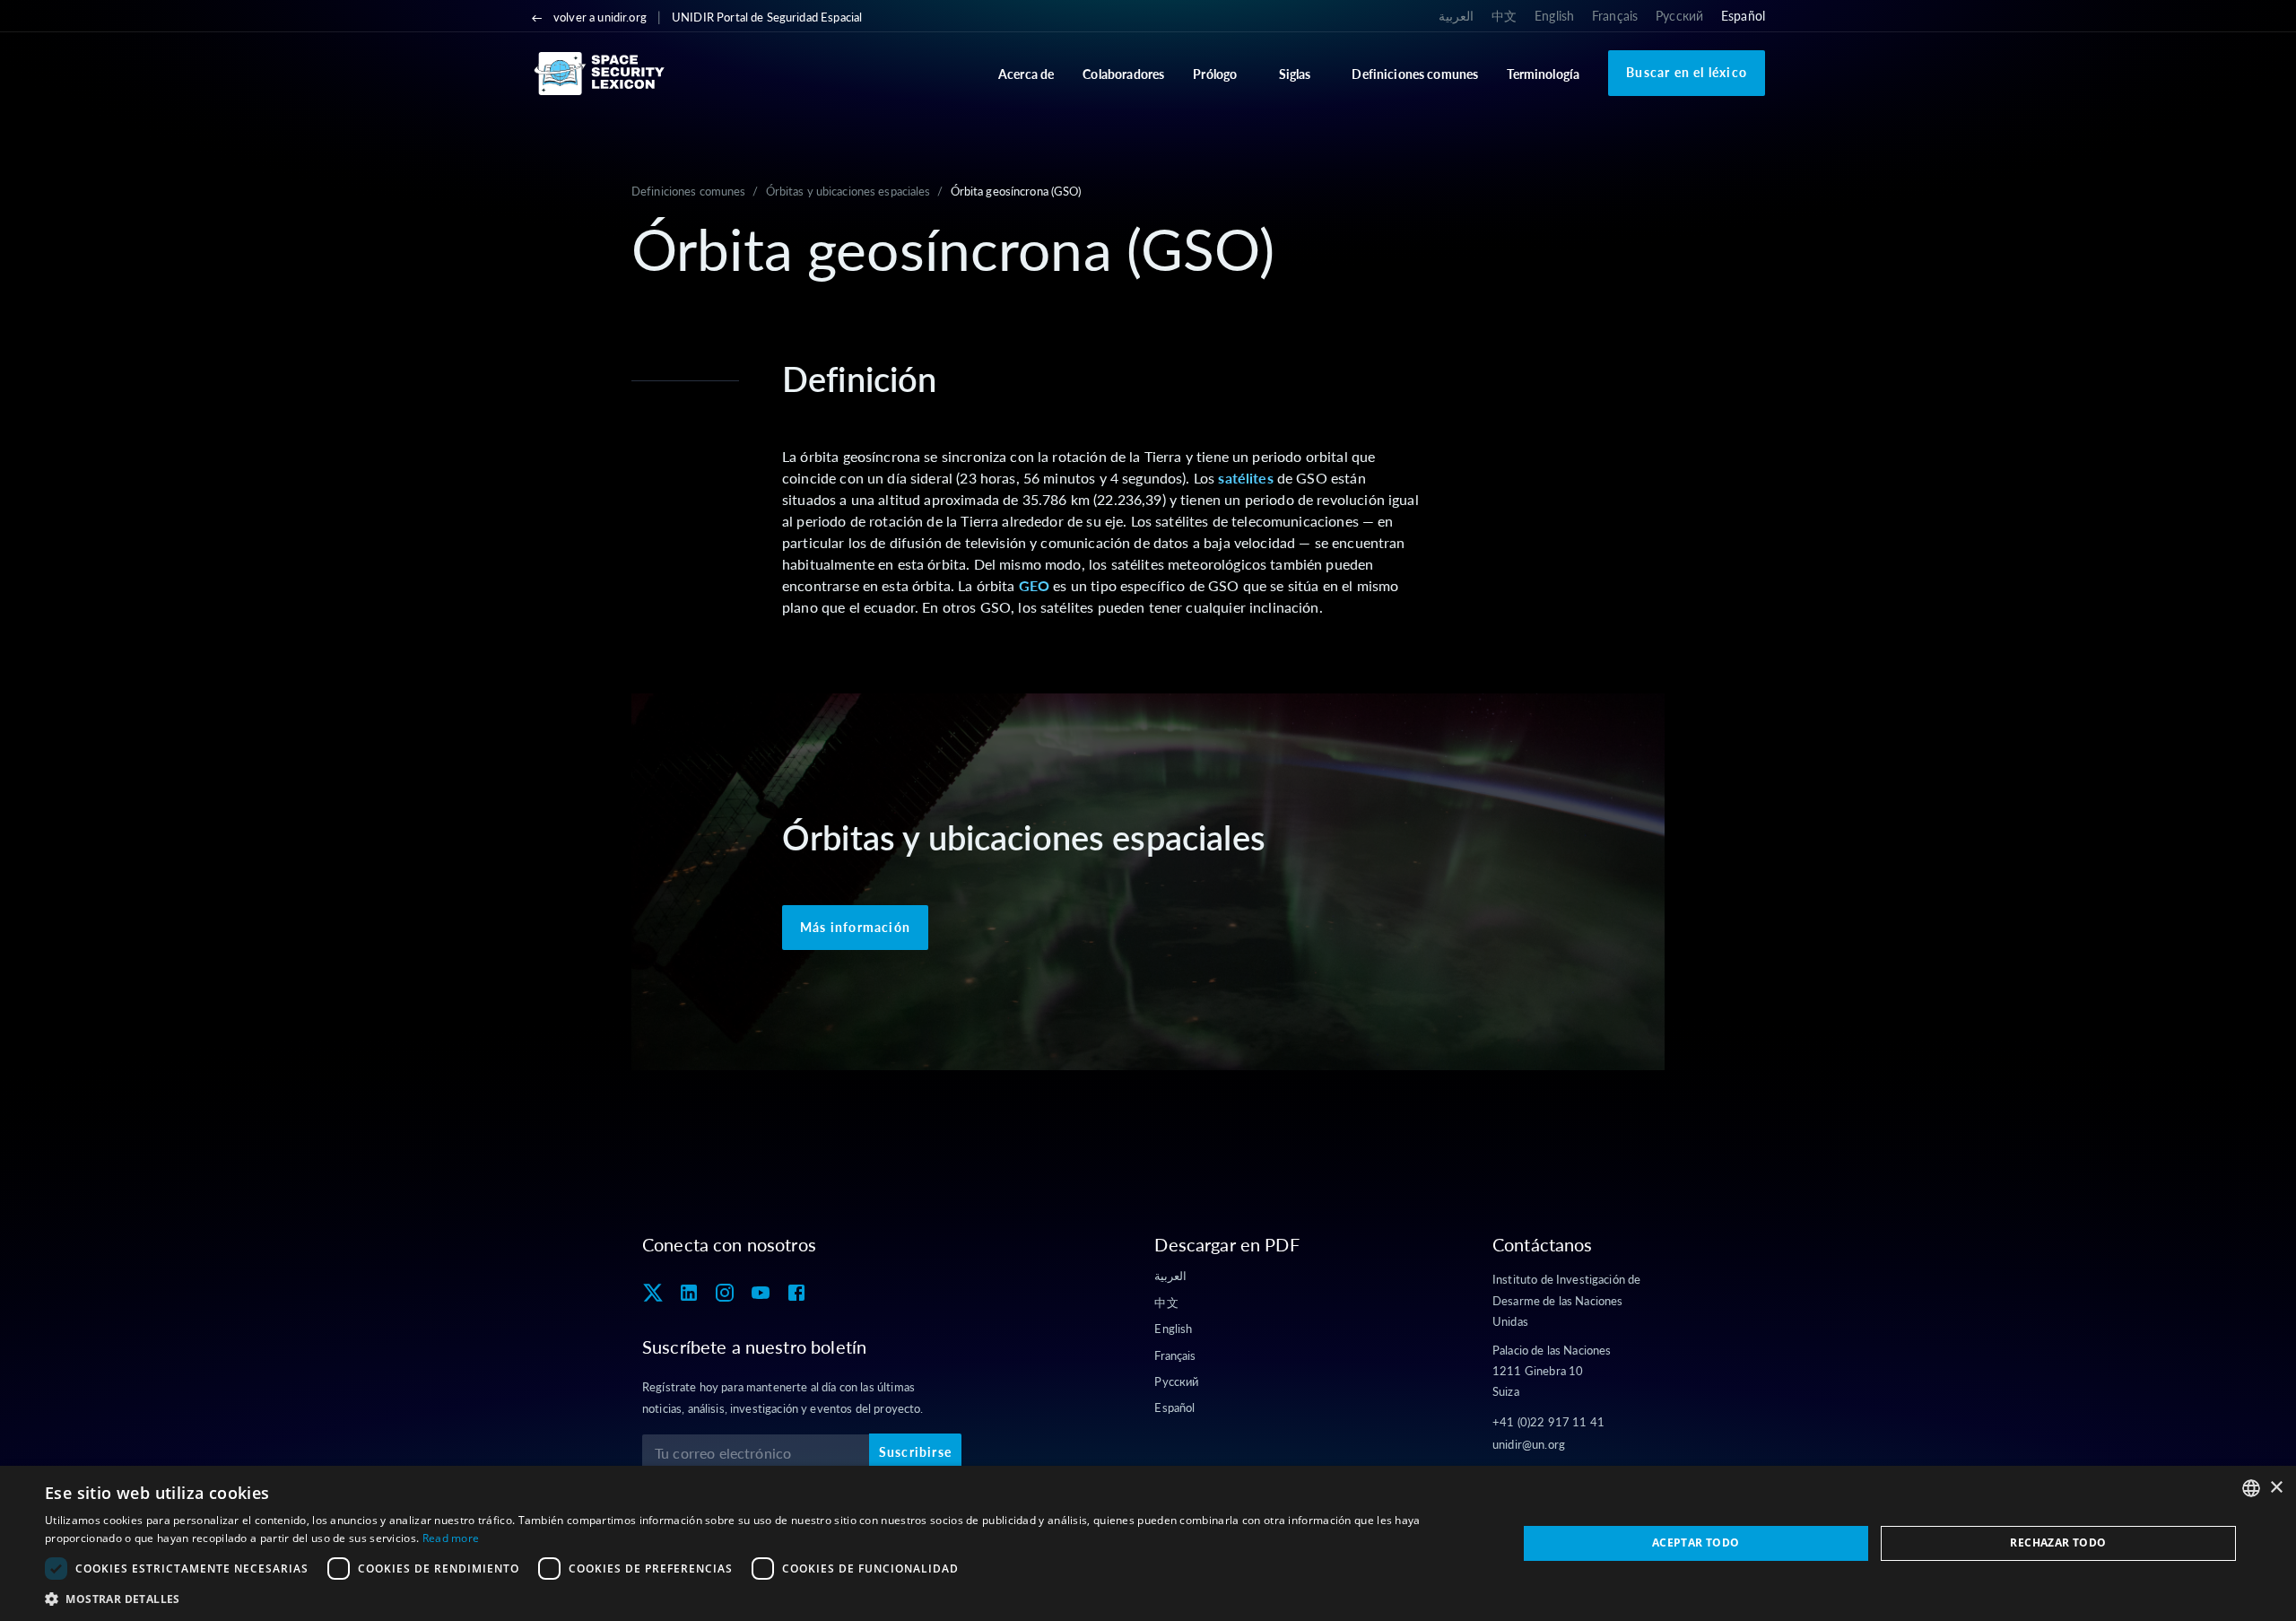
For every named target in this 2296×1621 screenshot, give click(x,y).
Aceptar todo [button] (1696, 1543)
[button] (759, 1599)
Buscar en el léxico (1687, 72)
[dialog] (1148, 1543)
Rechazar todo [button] (2058, 1543)
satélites (1245, 478)
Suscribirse (915, 1452)
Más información (855, 927)
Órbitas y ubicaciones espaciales (848, 191)
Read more (451, 1538)
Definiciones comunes (688, 191)
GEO (1034, 585)
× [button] (2276, 1488)
